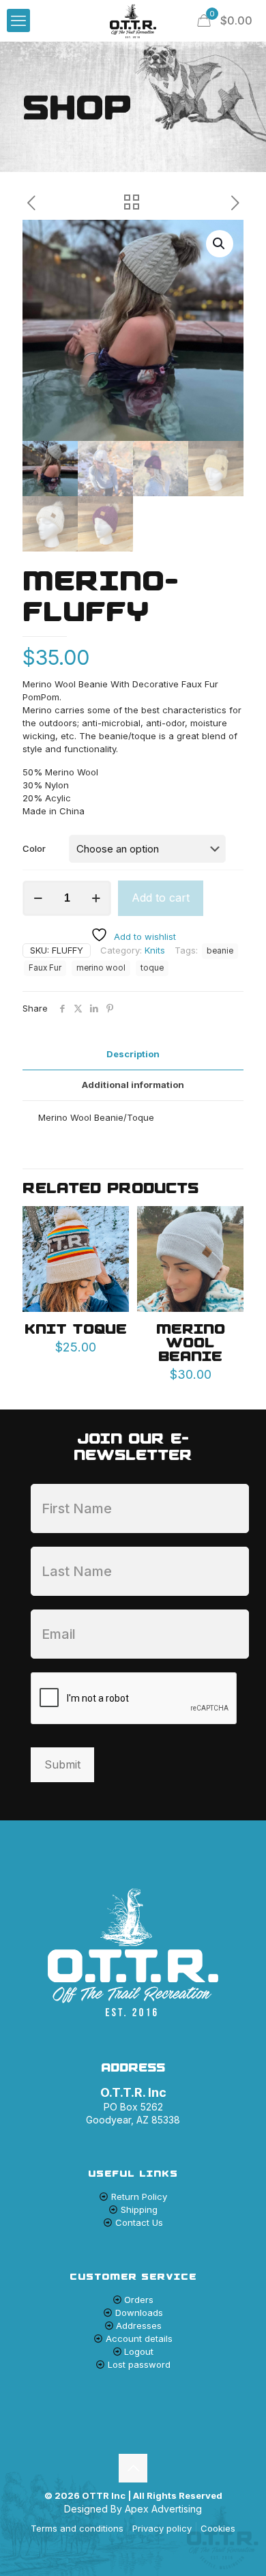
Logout (139, 2351)
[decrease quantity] (38, 898)
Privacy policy (162, 2528)
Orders (139, 2300)
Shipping (139, 2209)
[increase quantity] (96, 898)
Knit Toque (76, 1329)
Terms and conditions (77, 2528)
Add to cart (161, 898)
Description (133, 1054)
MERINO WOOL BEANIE (191, 1342)
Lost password (139, 2364)
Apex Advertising (163, 2509)
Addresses (139, 2325)
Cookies (218, 2528)
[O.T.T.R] (133, 20)
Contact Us (139, 2222)
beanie (220, 951)
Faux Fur (45, 968)
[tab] (133, 1054)
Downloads (139, 2313)
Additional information (133, 1085)
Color (34, 848)
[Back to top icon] (133, 2468)
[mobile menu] (18, 20)
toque (152, 968)
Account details (139, 2338)
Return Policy (139, 2196)
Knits (155, 950)
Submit (62, 1764)
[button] (220, 244)
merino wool (101, 968)
